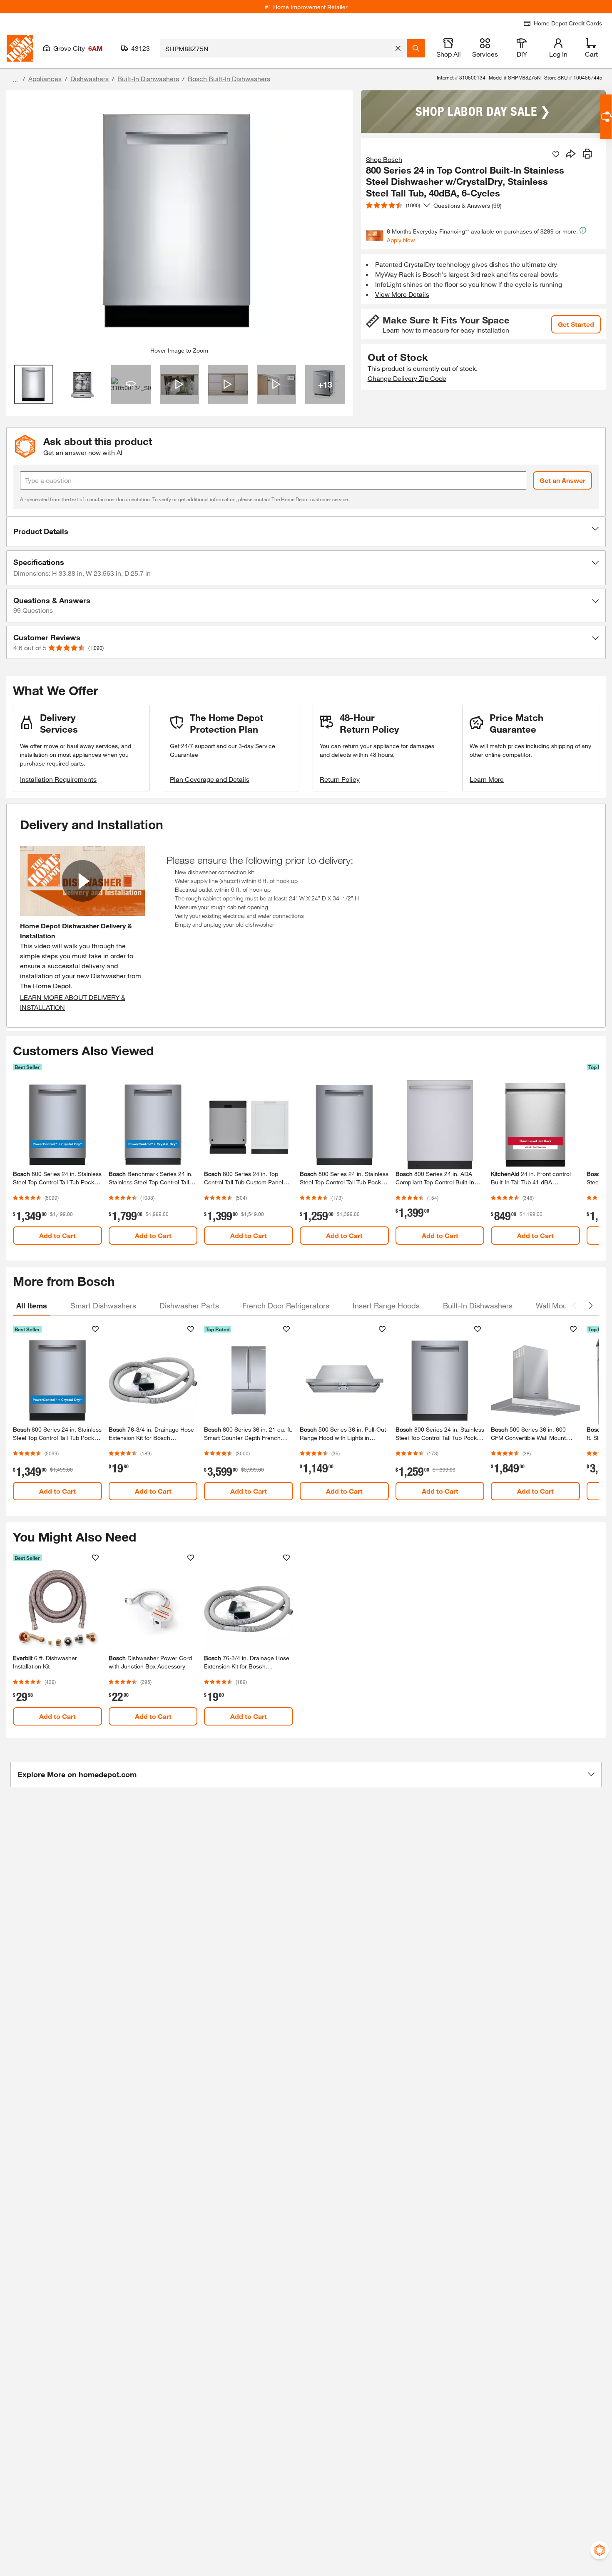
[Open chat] (606, 117)
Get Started (576, 324)
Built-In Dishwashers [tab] (478, 1305)
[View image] (34, 384)
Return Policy (340, 779)
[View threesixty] (131, 384)
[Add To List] (556, 154)
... (15, 80)
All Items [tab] (32, 1305)
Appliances (45, 78)
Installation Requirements (58, 779)
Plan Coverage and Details (210, 779)
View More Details (402, 294)
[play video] (82, 881)
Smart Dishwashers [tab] (103, 1305)
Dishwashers (90, 78)
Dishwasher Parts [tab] (189, 1305)
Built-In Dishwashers (148, 78)
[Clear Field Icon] (398, 48)
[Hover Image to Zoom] (179, 222)
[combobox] (276, 48)
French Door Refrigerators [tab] (286, 1305)
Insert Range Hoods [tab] (386, 1305)
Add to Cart (57, 1235)
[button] (306, 532)
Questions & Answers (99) (468, 205)
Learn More (487, 779)
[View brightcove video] (180, 384)
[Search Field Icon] (416, 48)
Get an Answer (562, 480)
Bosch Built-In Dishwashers (229, 78)
